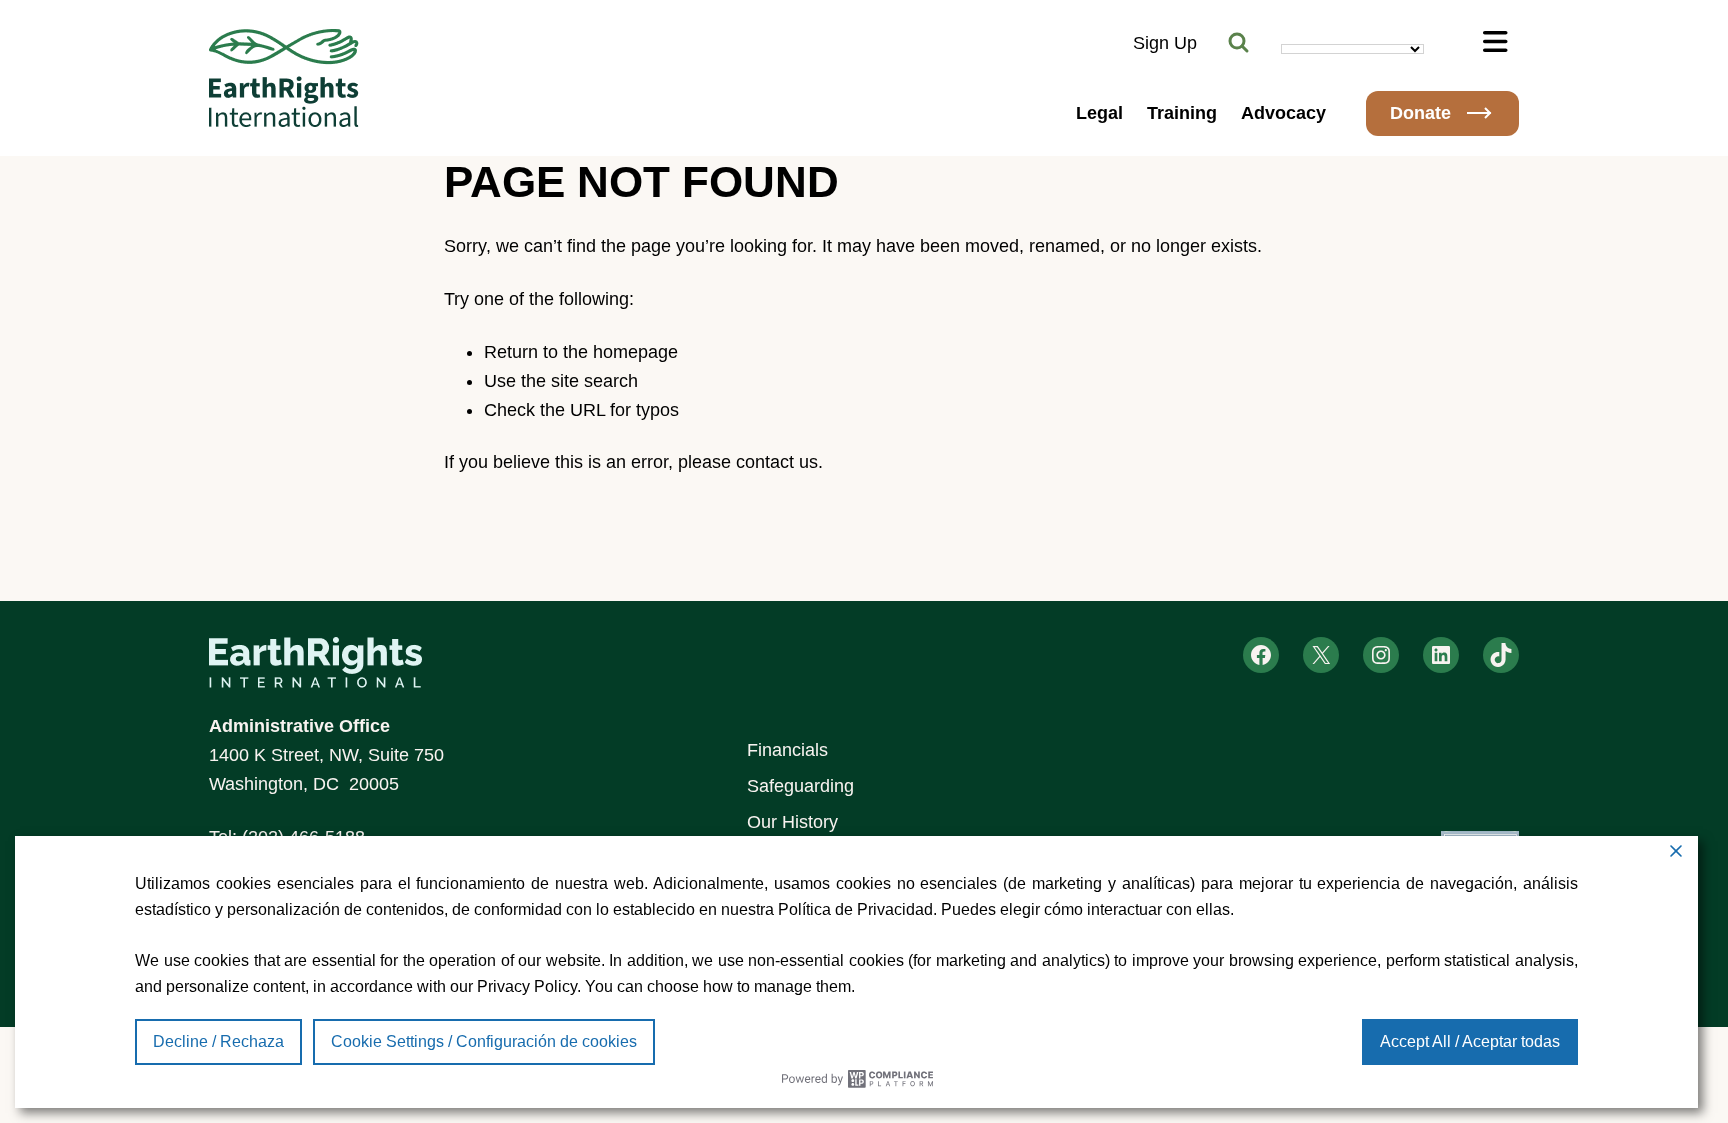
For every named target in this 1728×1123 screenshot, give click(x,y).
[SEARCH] (1239, 43)
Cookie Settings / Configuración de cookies (484, 1041)
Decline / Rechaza (218, 1041)
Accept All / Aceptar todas (1470, 1041)
